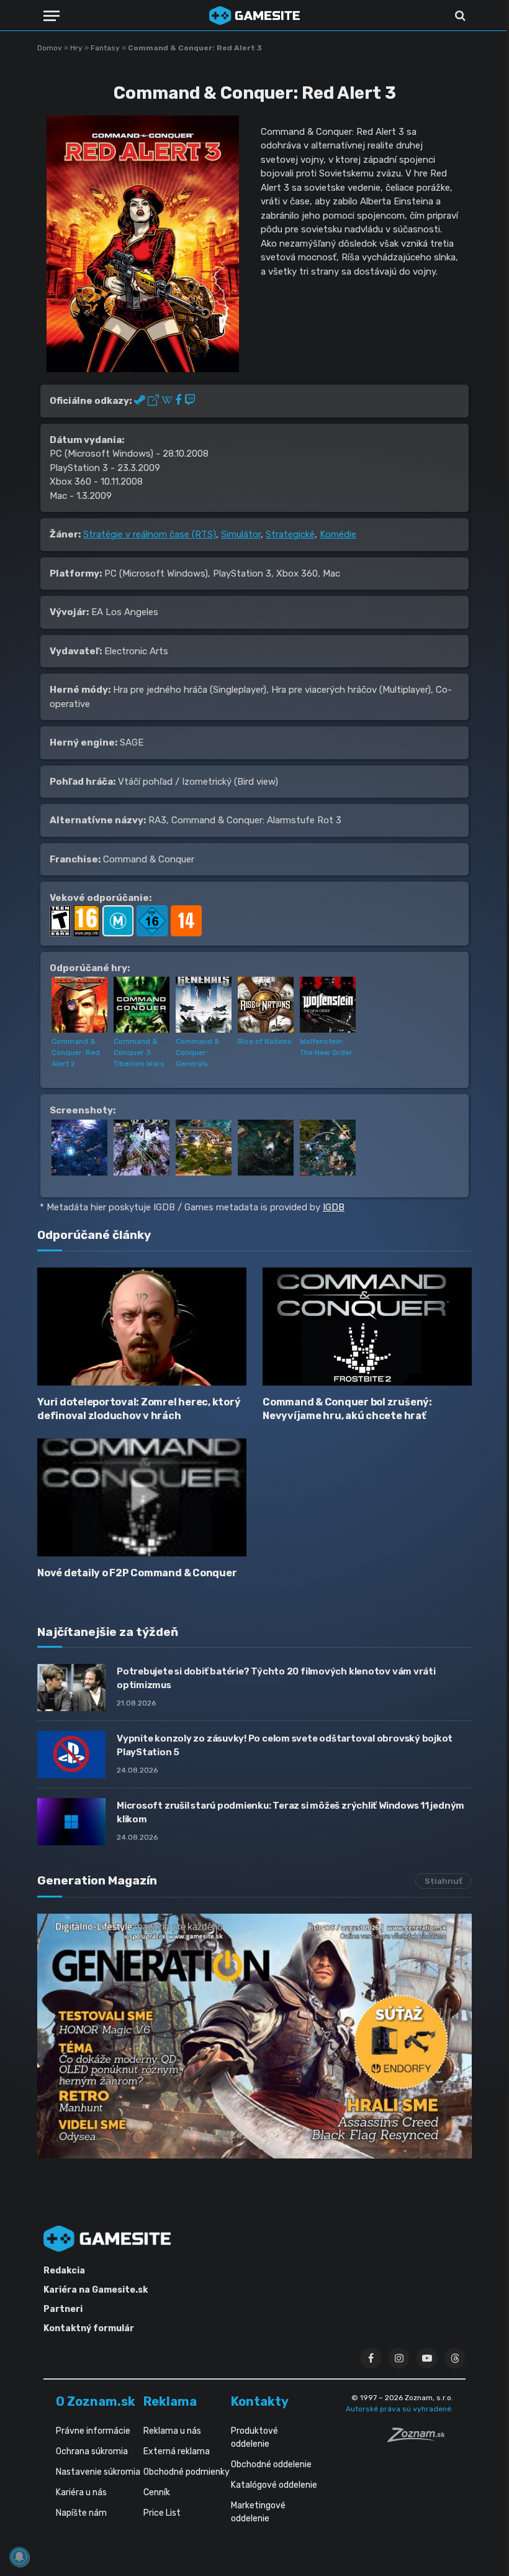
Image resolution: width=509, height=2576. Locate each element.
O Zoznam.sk (96, 2401)
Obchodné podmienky (187, 2472)
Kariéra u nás (81, 2492)
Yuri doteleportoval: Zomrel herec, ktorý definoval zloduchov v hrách (139, 1409)
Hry (76, 48)
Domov (50, 48)
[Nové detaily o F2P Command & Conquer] (142, 1497)
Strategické (290, 534)
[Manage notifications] (19, 2557)
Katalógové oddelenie (274, 2485)
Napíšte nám (81, 2513)
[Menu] (52, 16)
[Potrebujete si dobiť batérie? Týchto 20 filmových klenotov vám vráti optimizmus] (71, 1688)
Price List (162, 2513)
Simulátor (241, 534)
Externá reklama (177, 2451)
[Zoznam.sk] (420, 2439)
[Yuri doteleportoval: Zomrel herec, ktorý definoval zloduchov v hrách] (142, 1327)
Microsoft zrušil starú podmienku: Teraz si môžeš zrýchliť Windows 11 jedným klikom (291, 1812)
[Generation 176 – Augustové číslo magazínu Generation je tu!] (254, 2036)
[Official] (155, 401)
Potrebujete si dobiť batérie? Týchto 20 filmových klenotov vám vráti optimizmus (276, 1678)
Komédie (338, 534)
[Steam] (141, 401)
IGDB (334, 1207)
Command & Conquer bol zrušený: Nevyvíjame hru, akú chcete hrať (347, 1409)
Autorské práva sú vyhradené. (399, 2409)
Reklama (170, 2401)
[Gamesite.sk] (254, 16)
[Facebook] (180, 401)
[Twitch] (190, 401)
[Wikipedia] (168, 401)
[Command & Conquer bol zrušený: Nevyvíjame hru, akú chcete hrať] (367, 1327)
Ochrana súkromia (92, 2451)
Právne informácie (93, 2431)
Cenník (157, 2492)
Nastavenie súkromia (98, 2472)
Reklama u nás (172, 2431)
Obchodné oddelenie (271, 2464)
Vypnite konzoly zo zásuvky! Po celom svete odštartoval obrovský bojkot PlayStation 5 (285, 1745)
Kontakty (260, 2401)
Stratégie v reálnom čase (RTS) (150, 534)
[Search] (459, 16)
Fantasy (105, 48)
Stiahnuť (444, 1881)
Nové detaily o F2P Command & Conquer (137, 1573)
